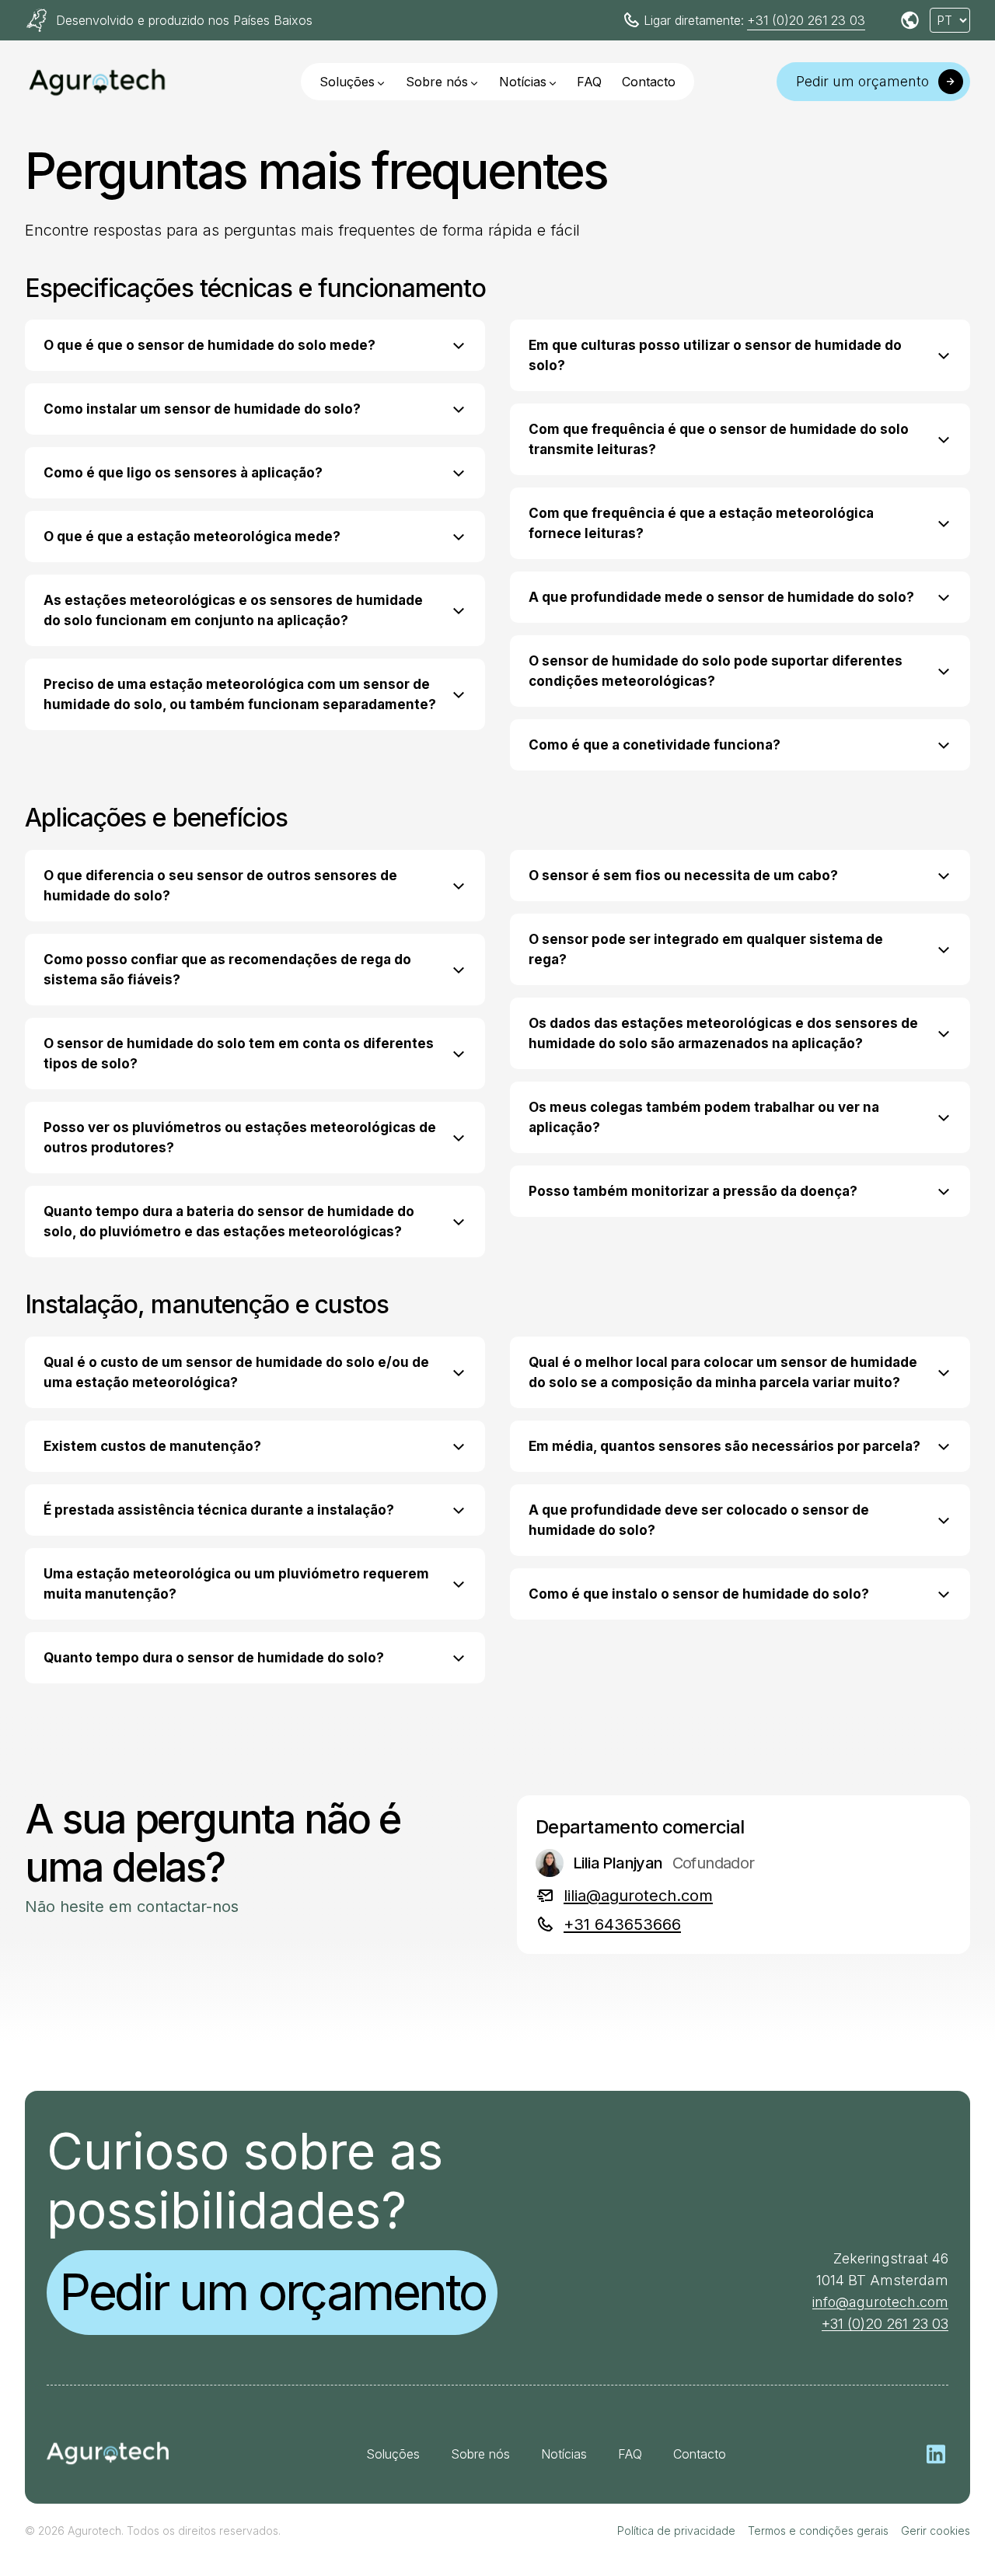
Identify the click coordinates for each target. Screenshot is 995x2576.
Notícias (523, 82)
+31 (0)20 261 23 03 (806, 20)
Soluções (347, 82)
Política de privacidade (676, 2531)
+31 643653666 (622, 1924)
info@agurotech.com (880, 2302)
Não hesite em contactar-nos (132, 1907)
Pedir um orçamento (272, 2292)
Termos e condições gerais (818, 2531)
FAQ (589, 82)
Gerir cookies (936, 2531)
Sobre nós (437, 82)
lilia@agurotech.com (638, 1896)
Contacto (649, 82)
